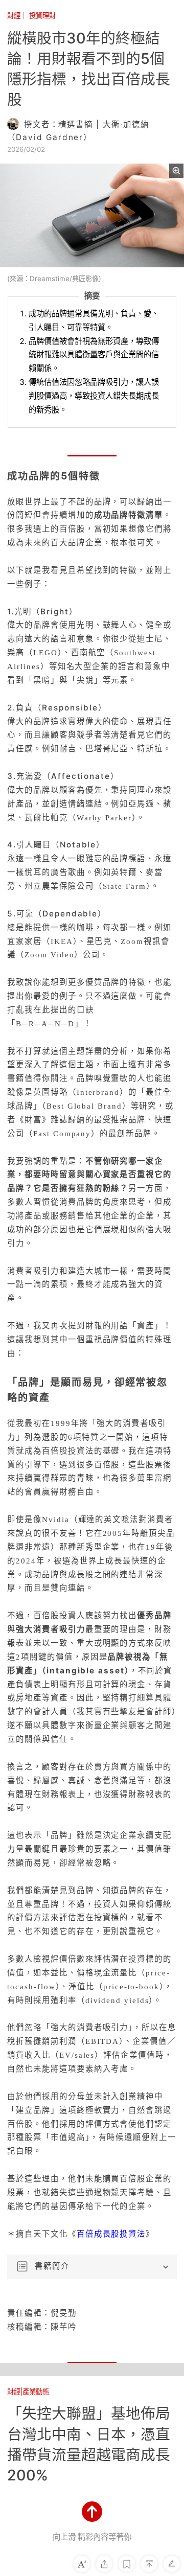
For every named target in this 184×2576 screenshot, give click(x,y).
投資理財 (42, 15)
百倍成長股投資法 (111, 2234)
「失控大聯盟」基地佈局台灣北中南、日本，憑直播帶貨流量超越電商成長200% (89, 2444)
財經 (14, 15)
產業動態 (36, 2391)
